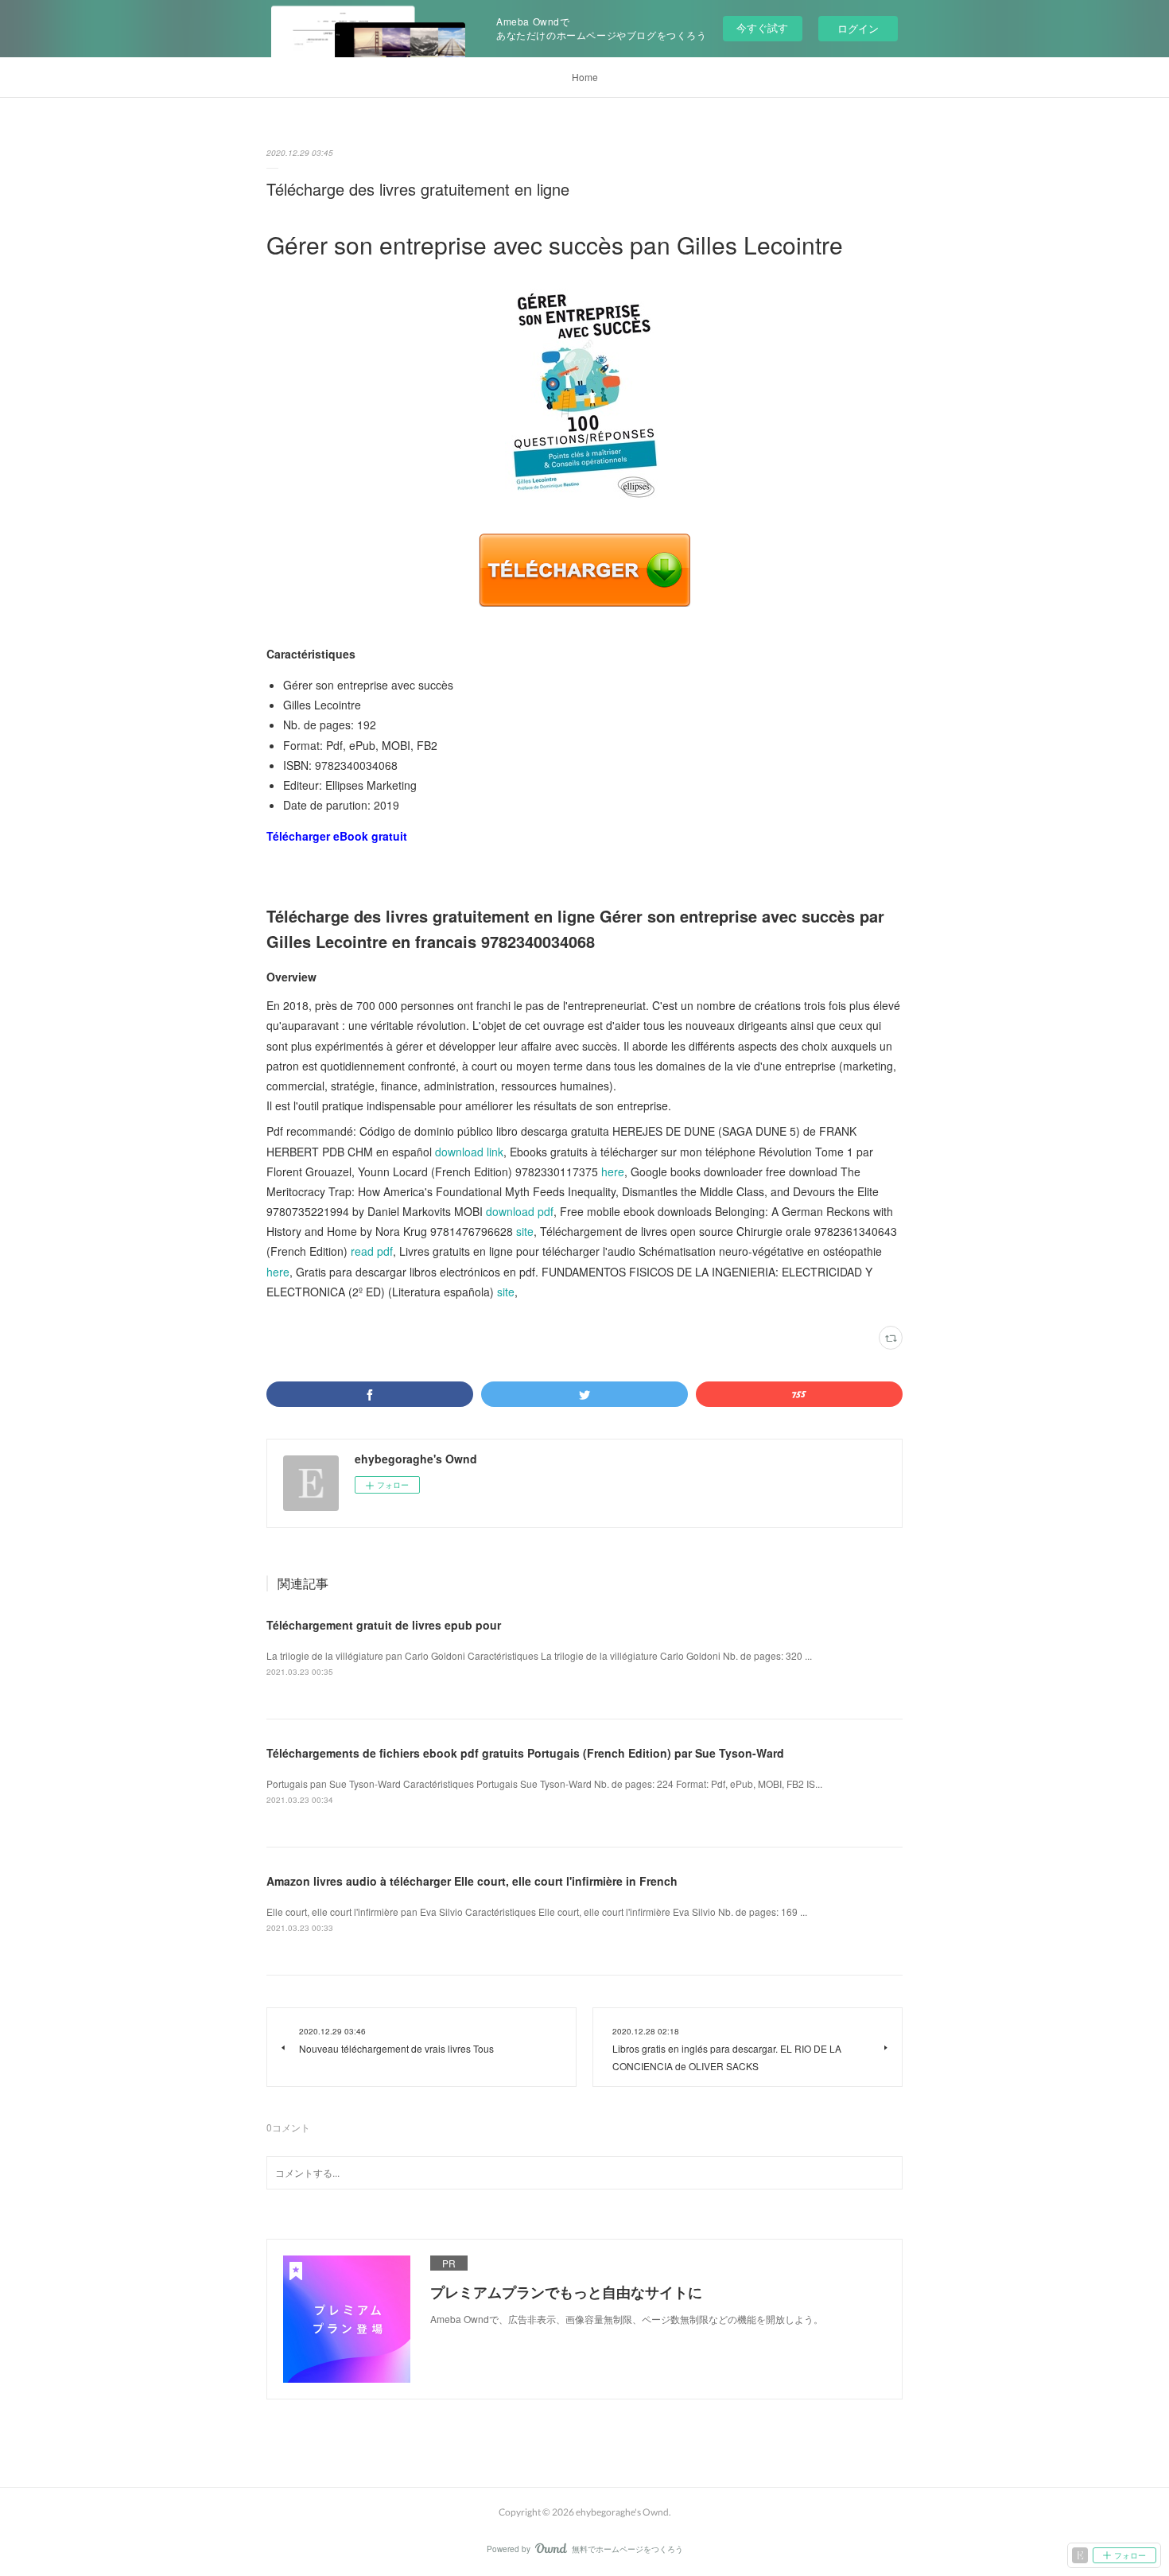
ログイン (858, 28)
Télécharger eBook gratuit (337, 836)
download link (469, 1152)
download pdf (520, 1211)
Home (585, 77)
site (525, 1231)
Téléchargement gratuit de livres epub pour (384, 1625)
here (613, 1171)
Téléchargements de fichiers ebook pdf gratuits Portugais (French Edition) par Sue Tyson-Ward (525, 1753)
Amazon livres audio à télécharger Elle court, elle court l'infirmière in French (472, 1881)
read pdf (372, 1251)
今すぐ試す (762, 27)
